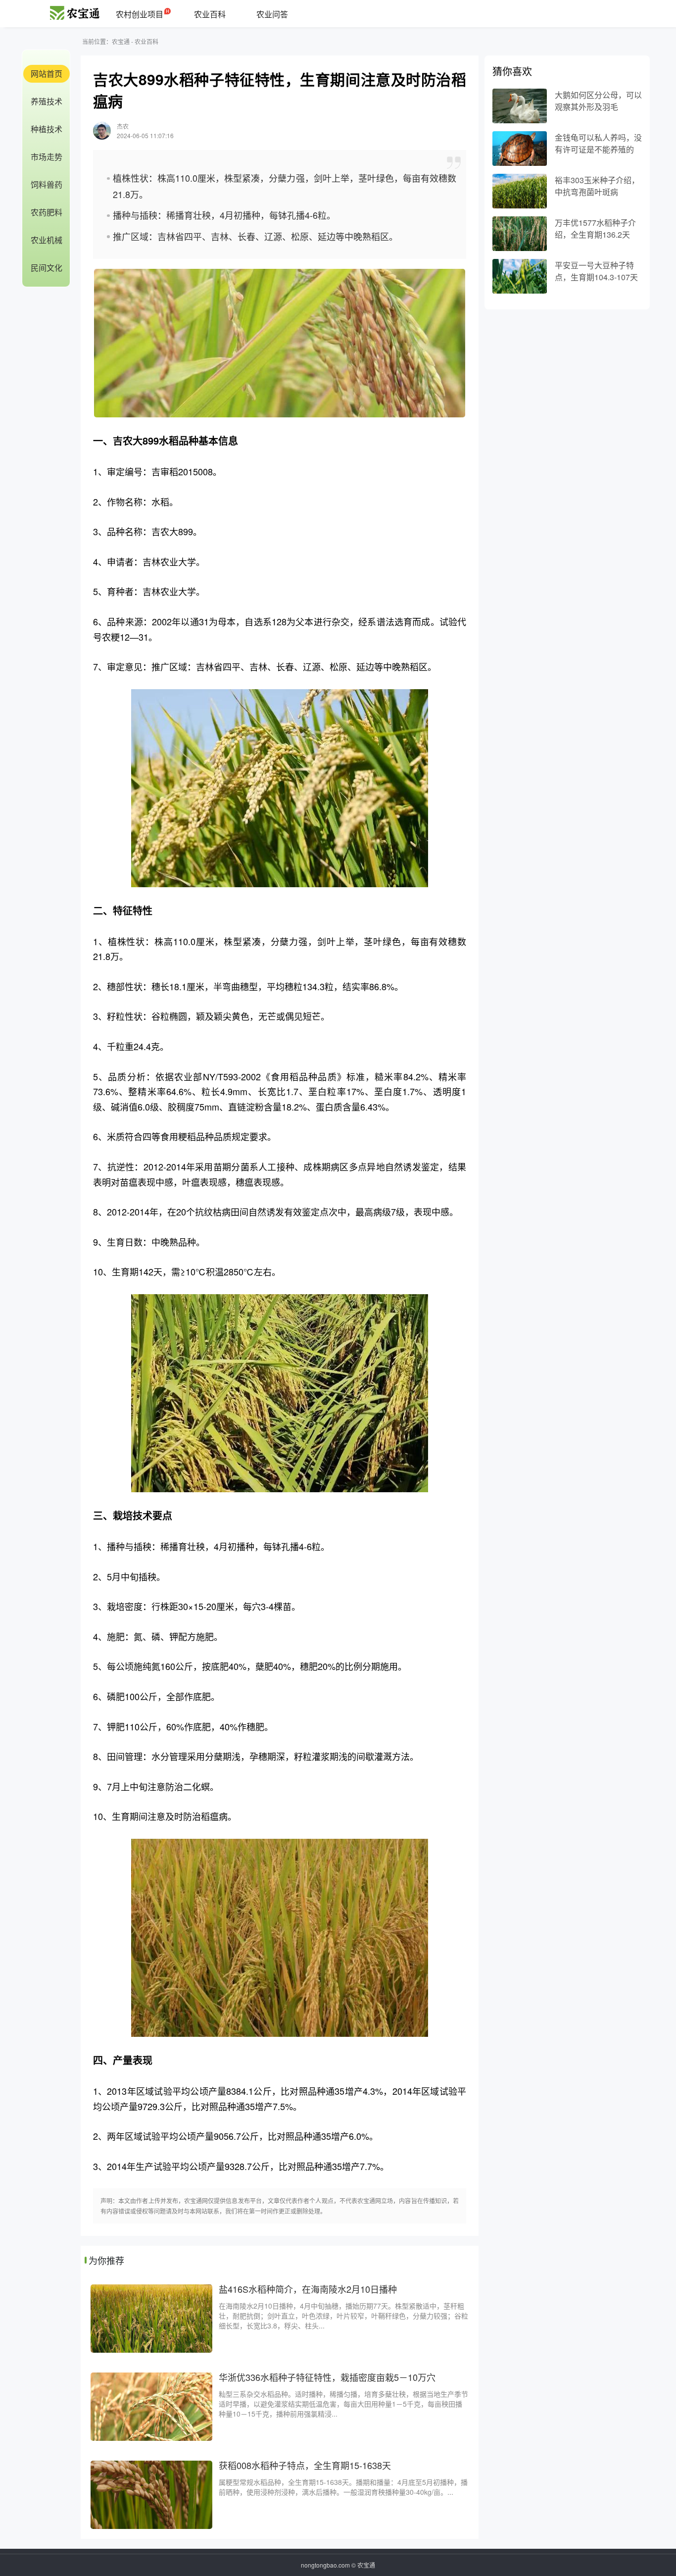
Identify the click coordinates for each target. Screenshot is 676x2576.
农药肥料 (47, 212)
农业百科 (210, 14)
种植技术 (47, 129)
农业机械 (47, 240)
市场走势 (47, 157)
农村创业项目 (140, 14)
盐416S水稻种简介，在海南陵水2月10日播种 (308, 2289)
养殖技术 (47, 101)
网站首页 (47, 74)
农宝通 (121, 41)
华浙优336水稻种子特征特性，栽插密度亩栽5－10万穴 (327, 2377)
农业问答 (272, 14)
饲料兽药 (47, 184)
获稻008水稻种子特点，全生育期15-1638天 (305, 2465)
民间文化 (47, 268)
